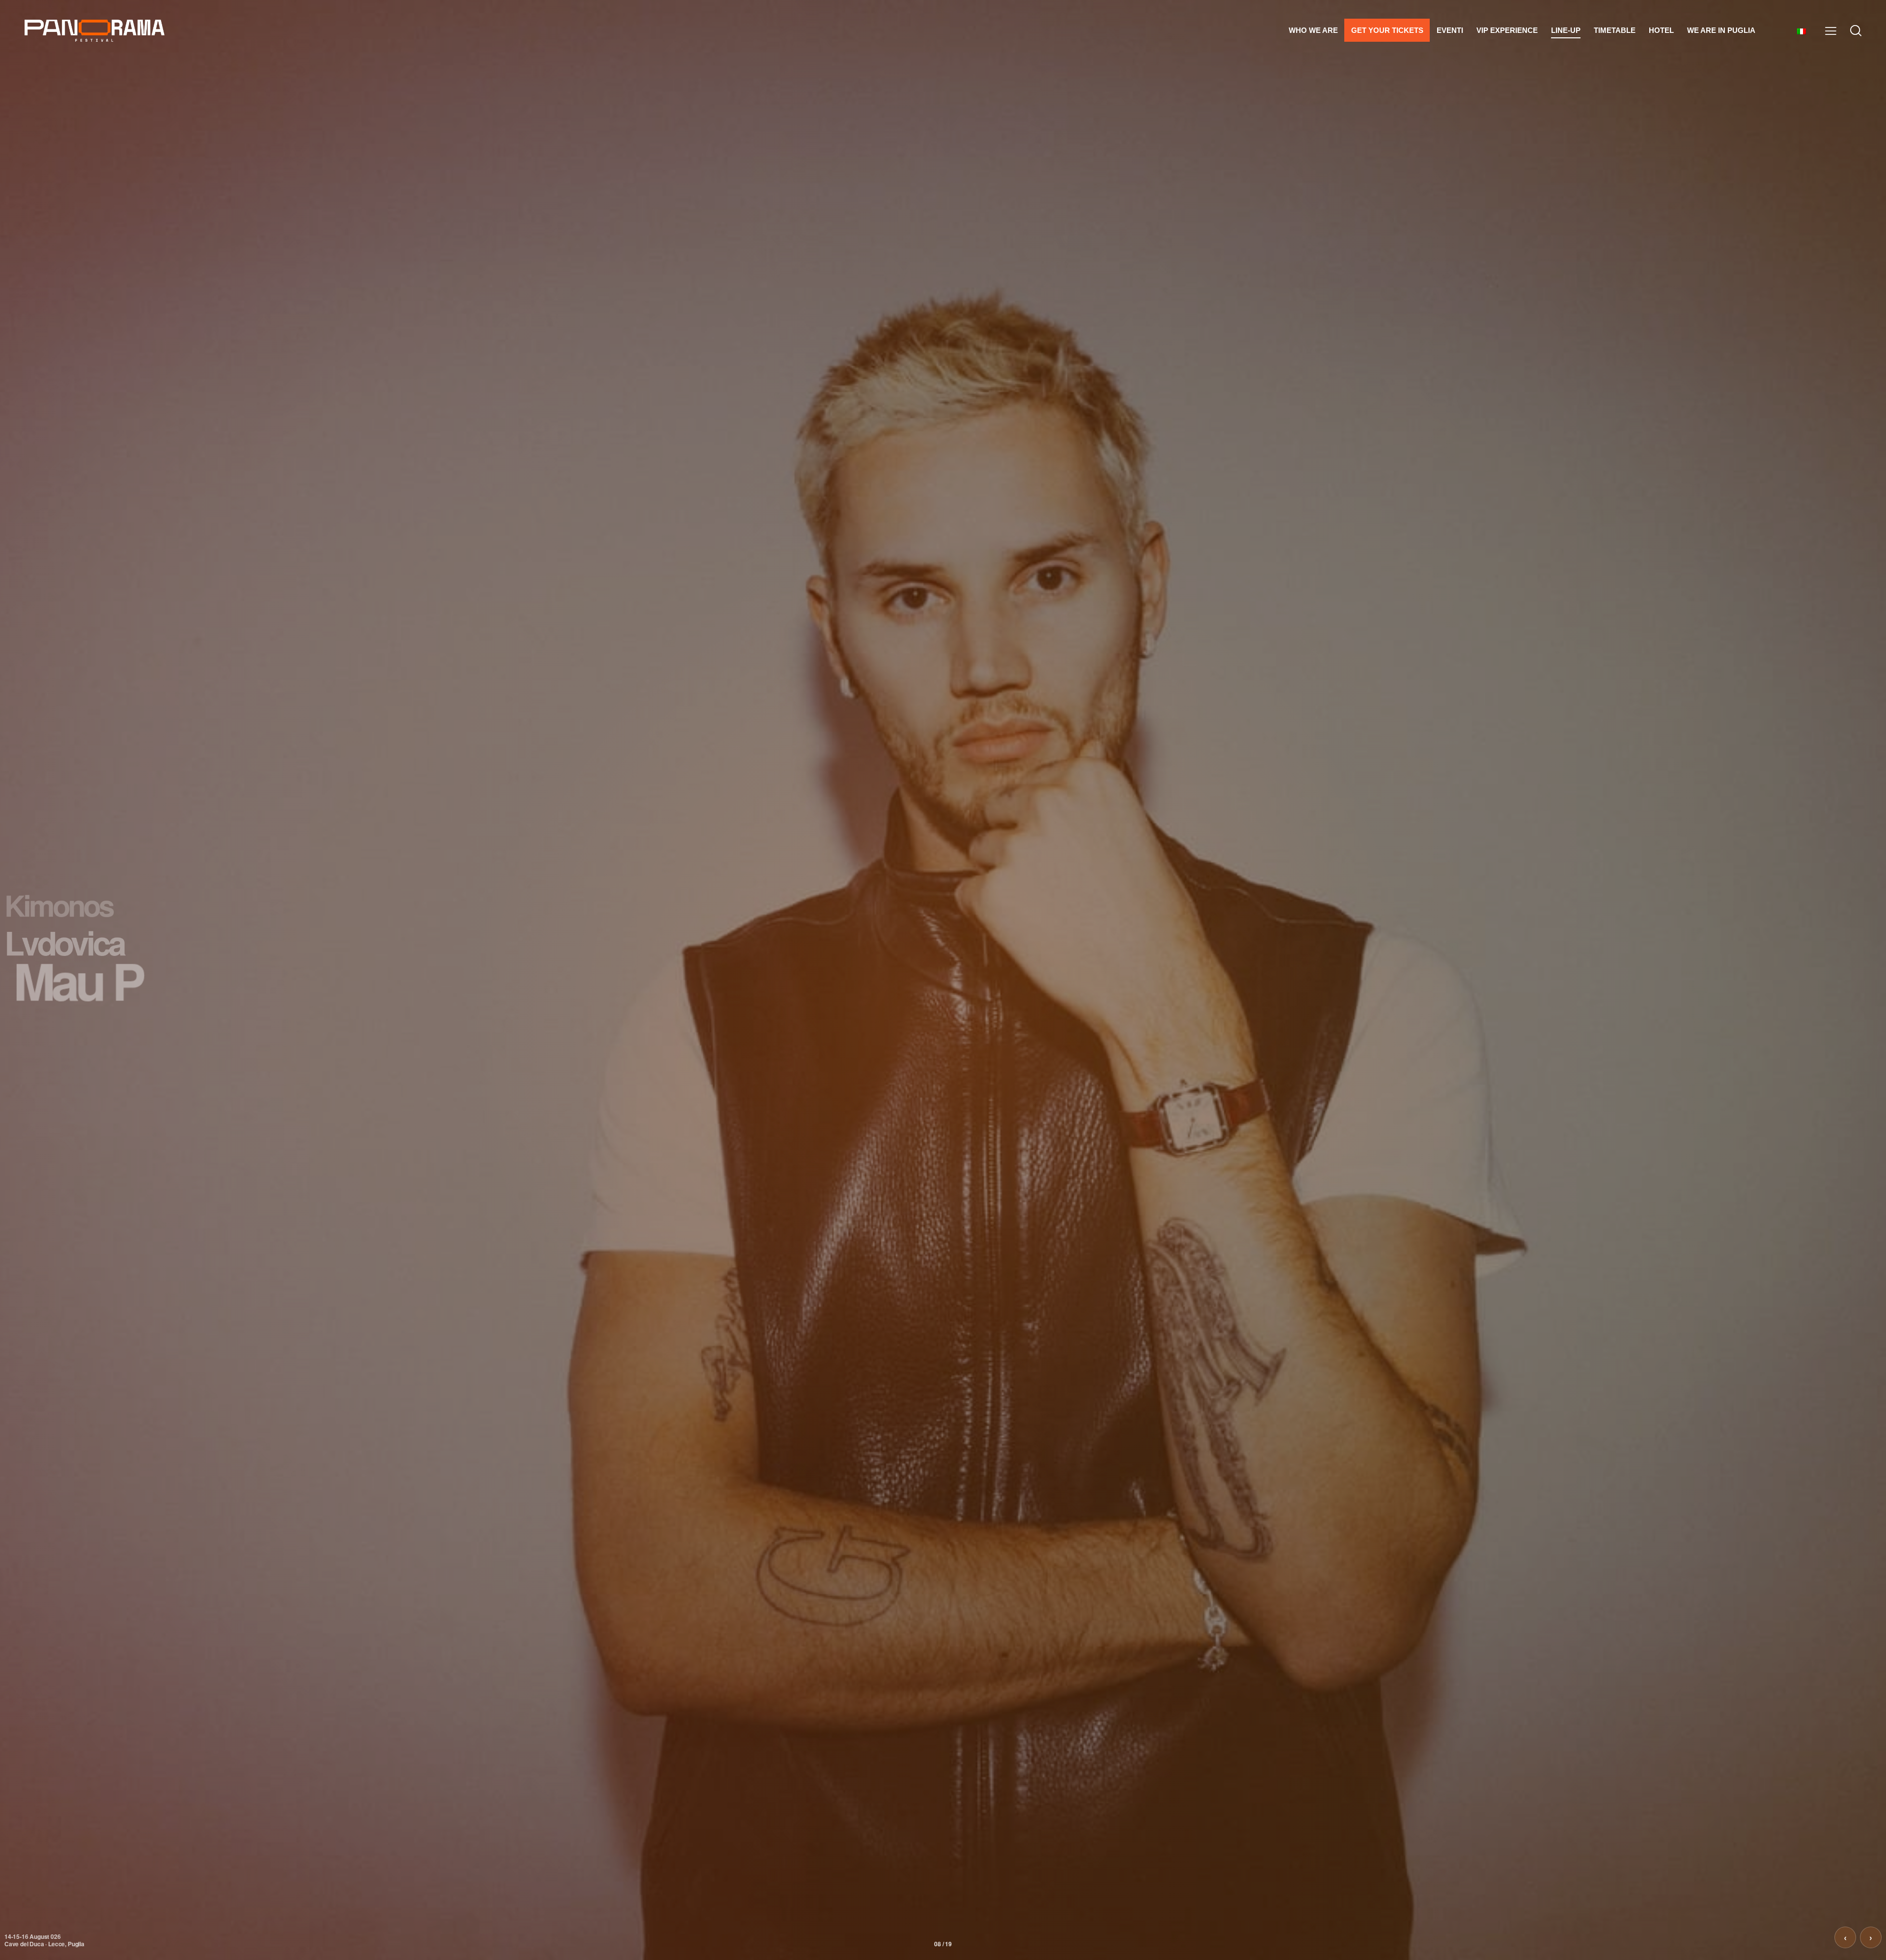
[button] (1831, 31)
